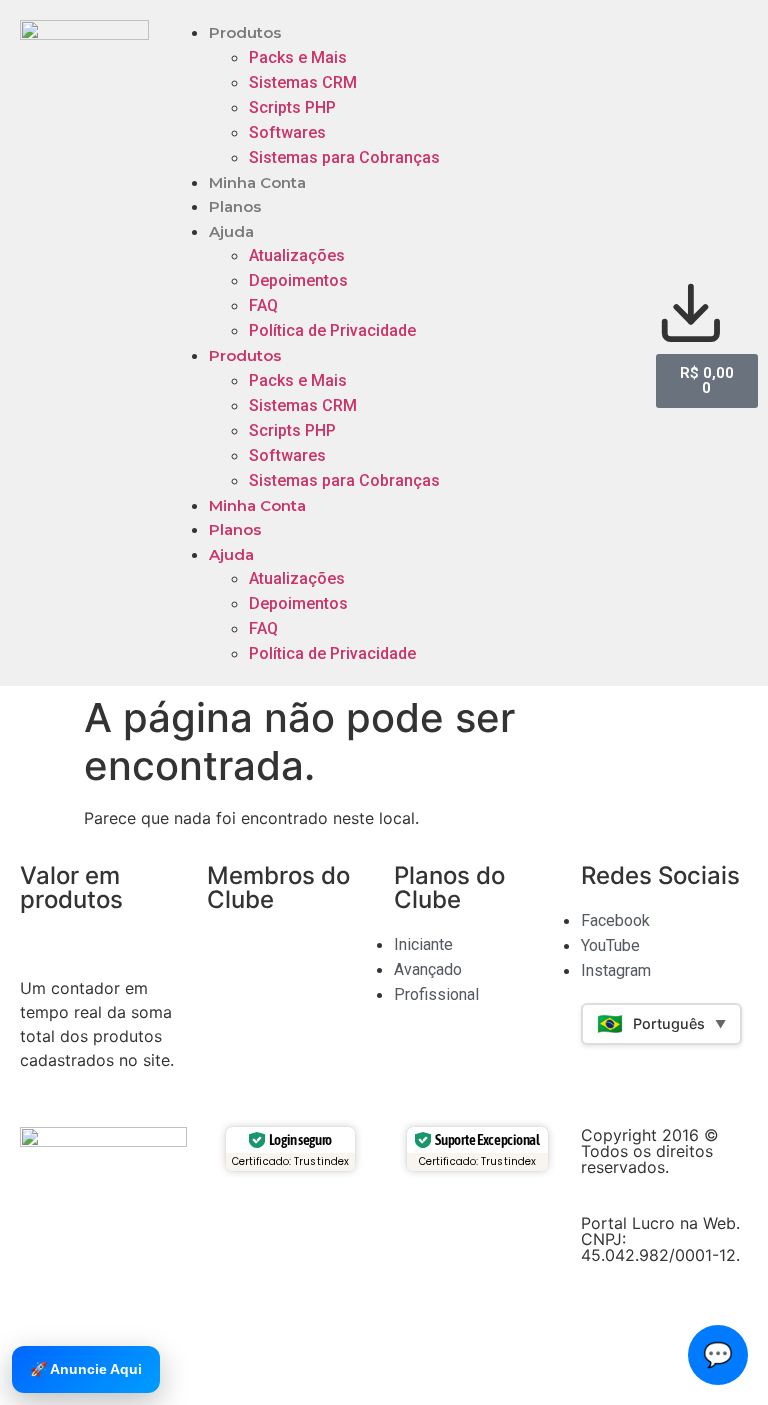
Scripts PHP (292, 107)
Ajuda (231, 231)
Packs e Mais (298, 57)
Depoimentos (298, 280)
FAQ (263, 305)
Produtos (245, 32)
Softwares (287, 132)
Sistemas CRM (303, 82)
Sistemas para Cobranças (344, 157)
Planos (235, 206)
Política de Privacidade (332, 330)
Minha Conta (257, 182)
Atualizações (297, 255)
